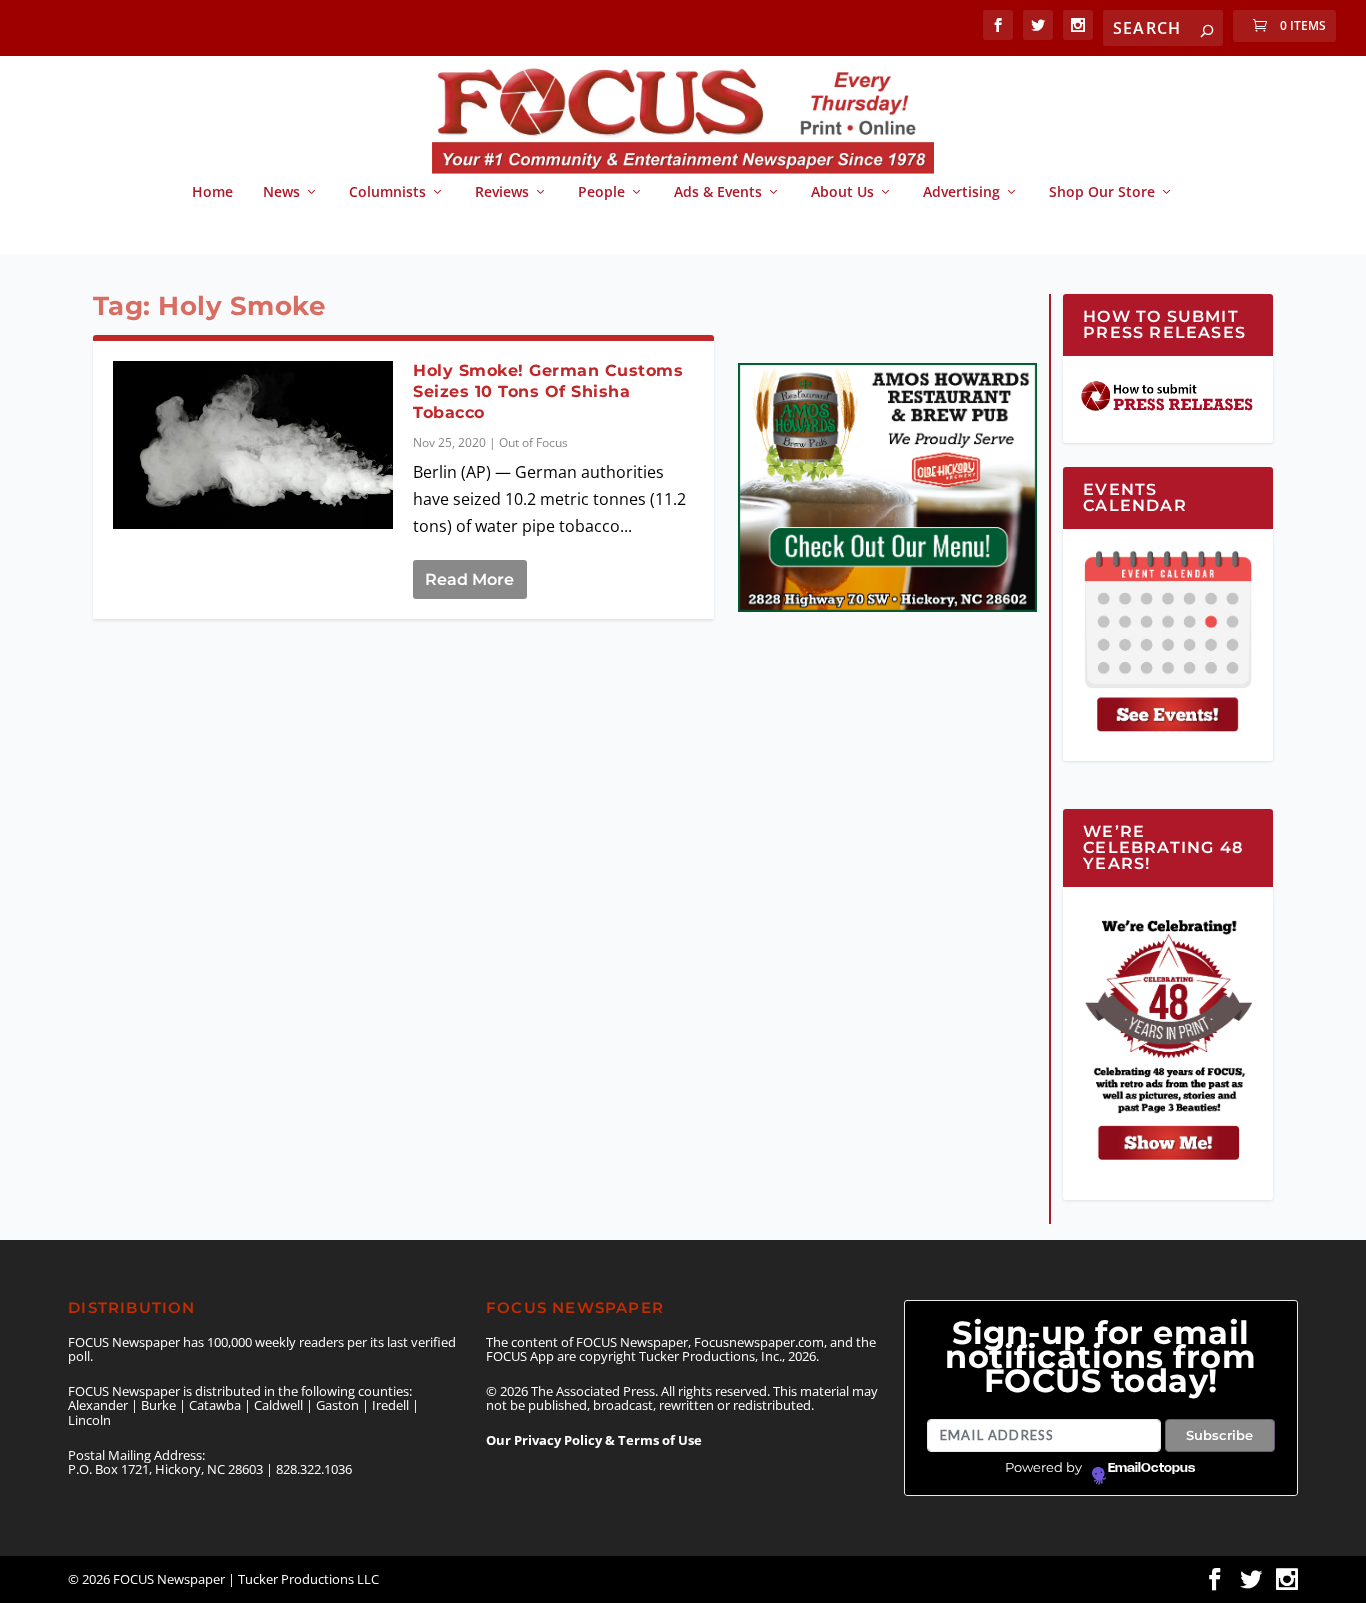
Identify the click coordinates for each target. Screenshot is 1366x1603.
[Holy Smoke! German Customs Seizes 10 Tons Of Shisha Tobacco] (253, 445)
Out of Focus (533, 442)
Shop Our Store (1102, 192)
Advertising (961, 192)
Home (212, 192)
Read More (469, 579)
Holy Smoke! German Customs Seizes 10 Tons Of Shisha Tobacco (548, 391)
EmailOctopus (1151, 1468)
